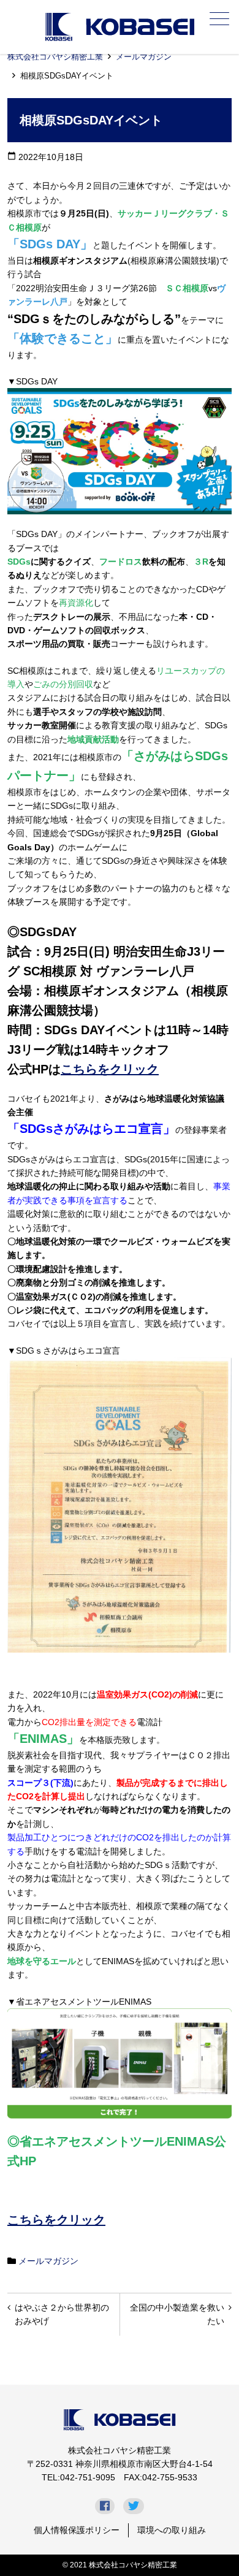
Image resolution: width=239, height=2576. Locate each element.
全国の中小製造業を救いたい (177, 2314)
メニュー (219, 18)
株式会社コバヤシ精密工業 (55, 57)
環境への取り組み (172, 2530)
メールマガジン (144, 57)
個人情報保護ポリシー (77, 2530)
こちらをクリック (110, 1069)
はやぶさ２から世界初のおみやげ (62, 2314)
